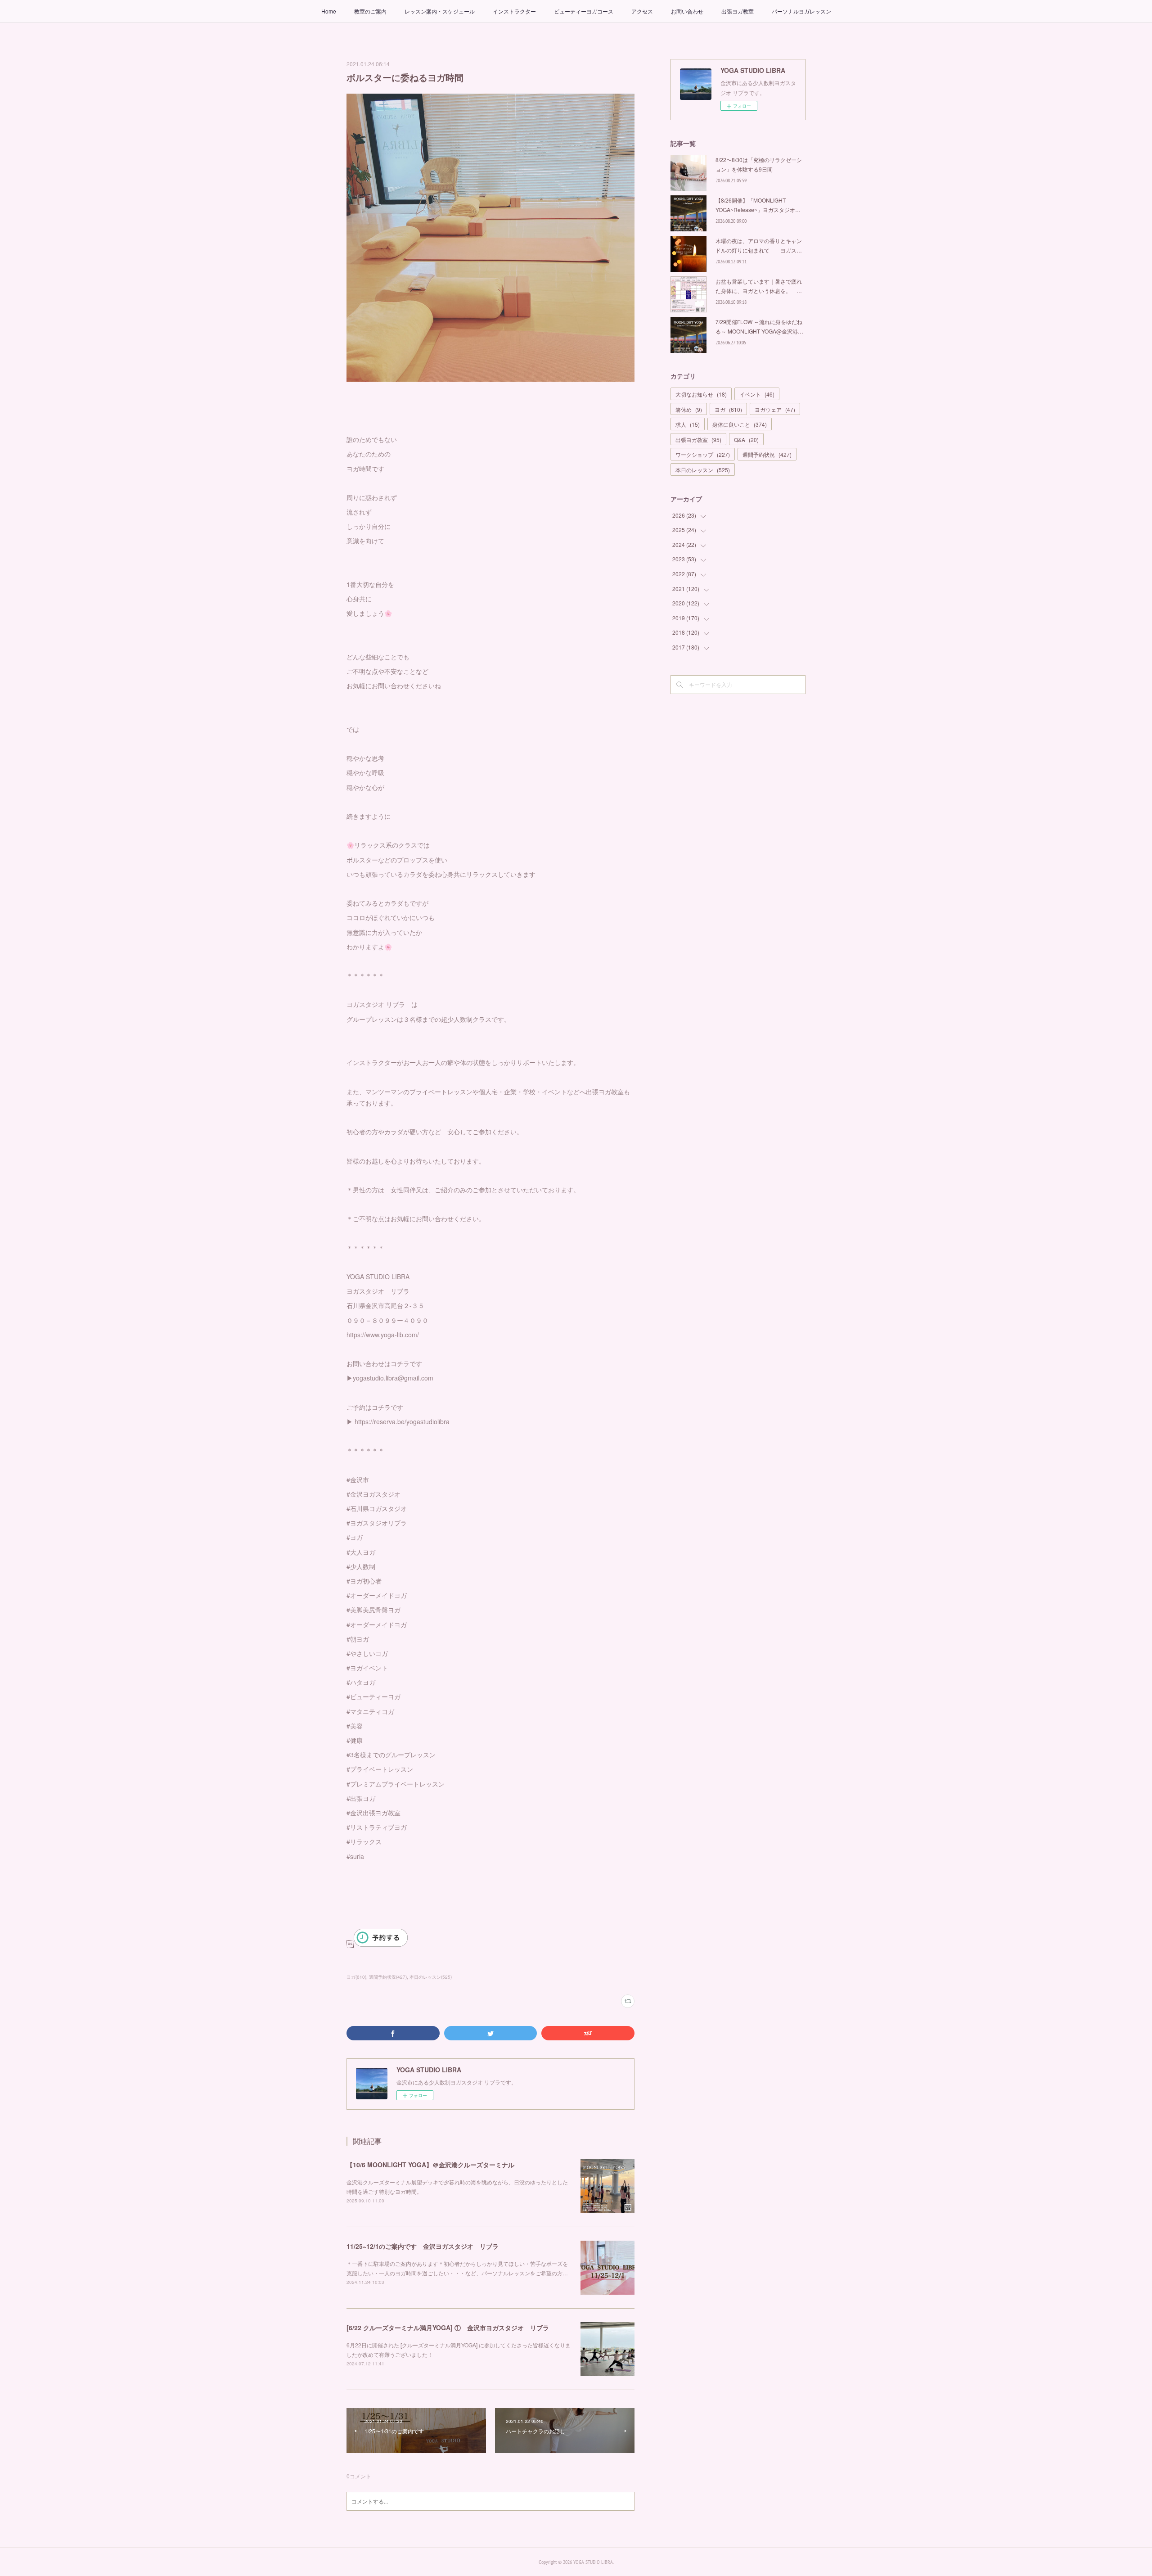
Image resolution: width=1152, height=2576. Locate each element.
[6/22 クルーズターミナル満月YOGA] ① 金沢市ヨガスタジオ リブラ (448, 2328)
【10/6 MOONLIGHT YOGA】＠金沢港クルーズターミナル (430, 2165)
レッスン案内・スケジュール (440, 11)
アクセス (642, 11)
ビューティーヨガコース (584, 11)
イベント (757, 394)
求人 (688, 424)
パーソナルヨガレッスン (801, 11)
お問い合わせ (687, 11)
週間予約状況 (767, 454)
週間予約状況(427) (388, 1977)
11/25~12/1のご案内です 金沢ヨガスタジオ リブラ (423, 2246)
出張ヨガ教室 (738, 11)
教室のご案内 (370, 11)
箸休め (689, 409)
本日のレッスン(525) (431, 1977)
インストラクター (514, 11)
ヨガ (728, 409)
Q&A (746, 440)
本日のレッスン (703, 470)
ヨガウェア (775, 409)
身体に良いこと (740, 424)
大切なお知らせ (701, 394)
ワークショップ (703, 454)
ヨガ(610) (356, 1977)
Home (329, 11)
